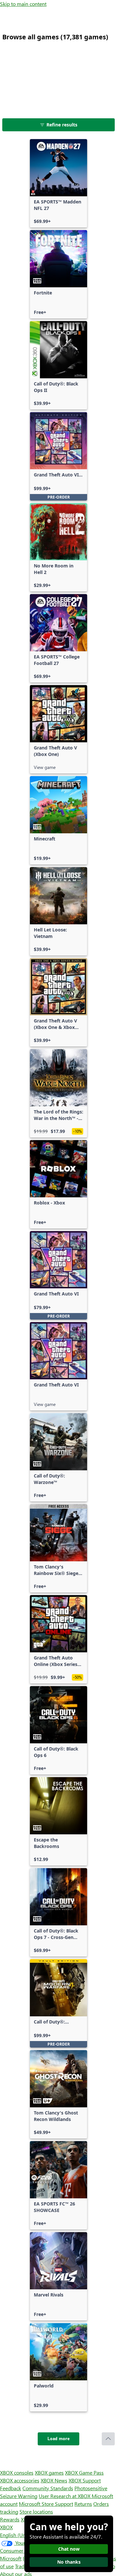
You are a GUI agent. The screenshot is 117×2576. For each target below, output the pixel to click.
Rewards (10, 2519)
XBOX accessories (20, 2480)
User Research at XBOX (65, 2496)
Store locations (36, 2511)
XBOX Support (85, 2480)
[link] (58, 183)
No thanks (69, 2562)
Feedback (11, 2488)
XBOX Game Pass (84, 2472)
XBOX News (54, 2480)
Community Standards (48, 2488)
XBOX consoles (17, 2472)
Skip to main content (23, 4)
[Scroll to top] (108, 2439)
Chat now (69, 2549)
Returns (83, 2504)
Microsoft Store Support (46, 2504)
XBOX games (49, 2472)
